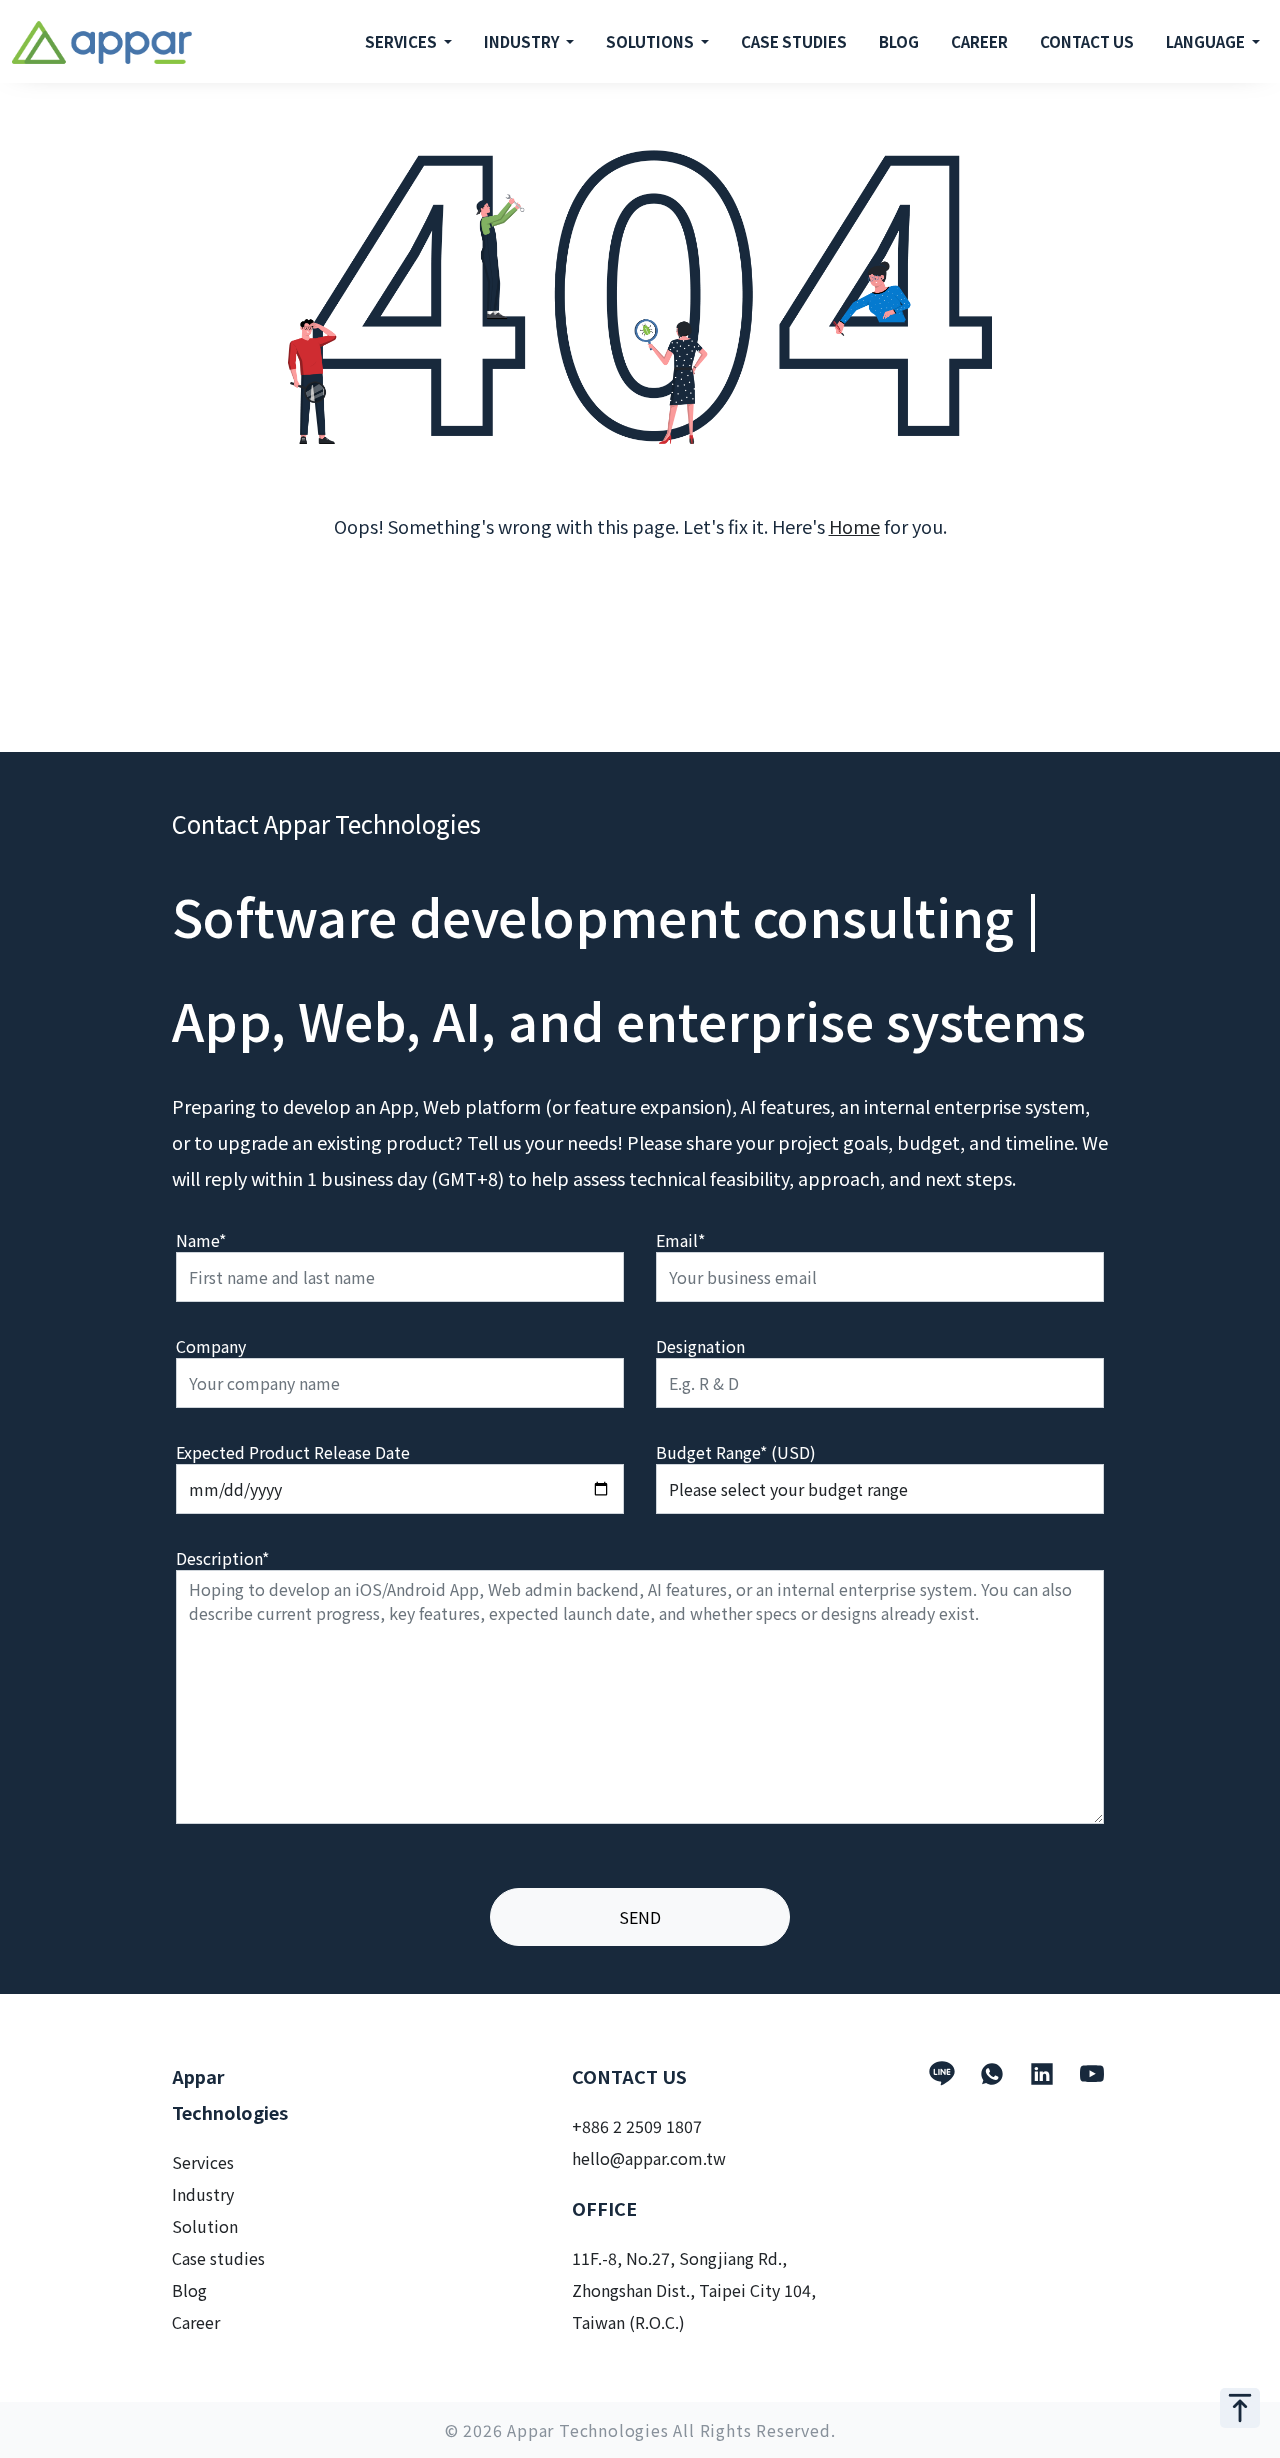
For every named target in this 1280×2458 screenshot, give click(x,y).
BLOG (899, 41)
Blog (189, 2290)
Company (211, 1346)
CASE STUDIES (794, 41)
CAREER (979, 41)
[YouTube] (1092, 2074)
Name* (201, 1240)
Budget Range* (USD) (736, 1452)
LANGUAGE (1207, 41)
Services (203, 2162)
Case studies (218, 2258)
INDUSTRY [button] (523, 41)
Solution (205, 2226)
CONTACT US (1087, 41)
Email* (680, 1240)
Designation (700, 1346)
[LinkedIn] (1042, 2074)
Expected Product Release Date (293, 1452)
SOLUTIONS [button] (651, 41)
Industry (203, 2194)
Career (196, 2322)
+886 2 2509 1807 (637, 2126)
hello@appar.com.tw (649, 2158)
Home (854, 526)
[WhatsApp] (992, 2074)
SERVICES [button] (402, 41)
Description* (222, 1558)
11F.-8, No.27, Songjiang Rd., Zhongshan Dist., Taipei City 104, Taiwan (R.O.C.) (694, 2290)
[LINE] (942, 2074)
